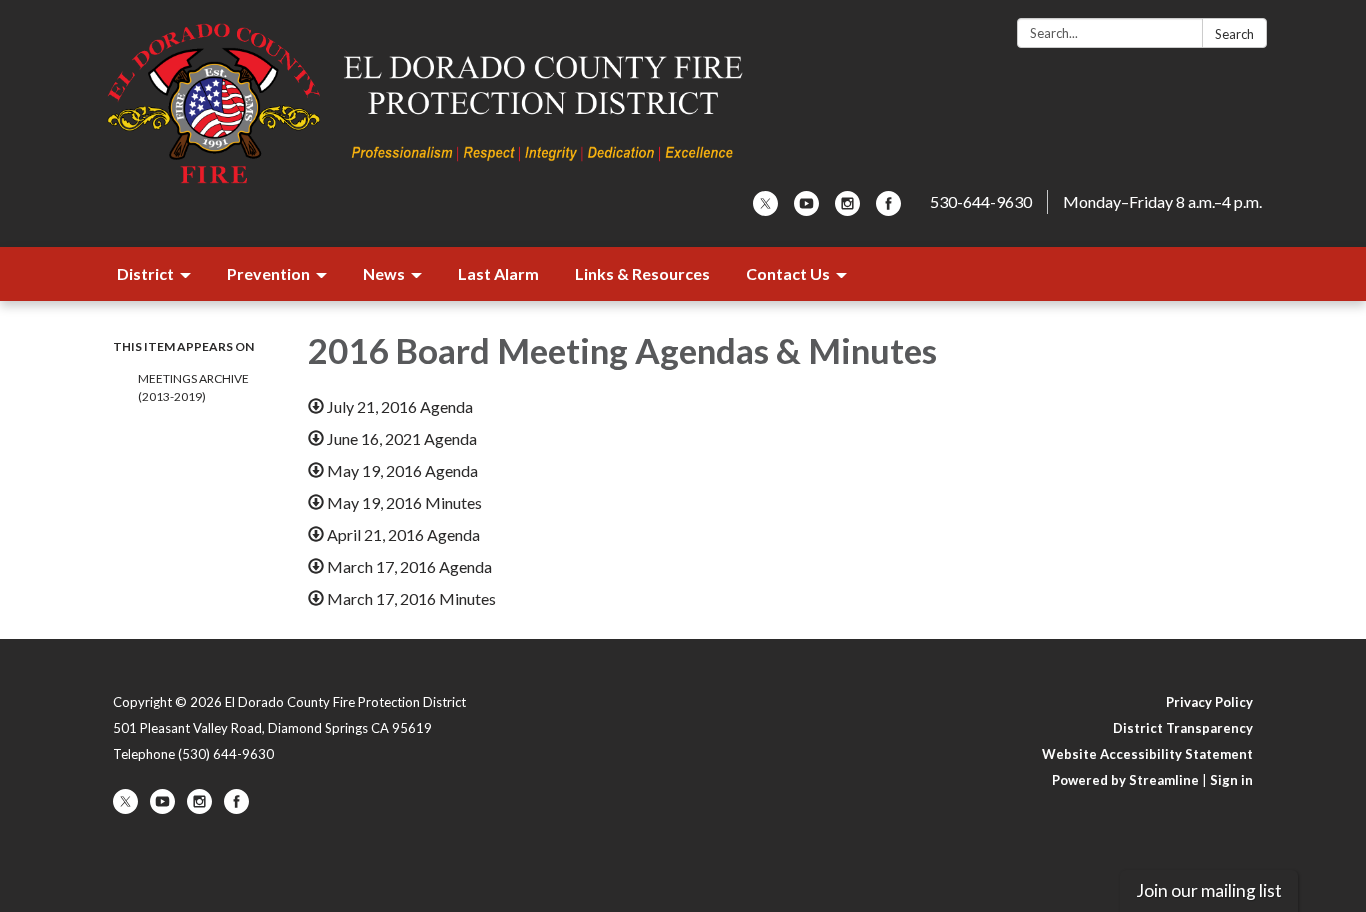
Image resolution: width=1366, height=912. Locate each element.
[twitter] (765, 209)
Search (1234, 34)
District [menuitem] (145, 273)
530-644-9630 (981, 201)
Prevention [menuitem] (268, 273)
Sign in (1231, 780)
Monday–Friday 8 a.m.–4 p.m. (1162, 201)
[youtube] (806, 209)
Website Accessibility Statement (1147, 754)
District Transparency (1183, 728)
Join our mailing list (1209, 890)
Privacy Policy (1209, 702)
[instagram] (847, 209)
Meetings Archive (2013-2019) (193, 387)
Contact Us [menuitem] (788, 273)
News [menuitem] (384, 273)
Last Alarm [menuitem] (498, 273)
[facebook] (888, 209)
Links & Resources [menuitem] (642, 273)
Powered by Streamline (1125, 780)
